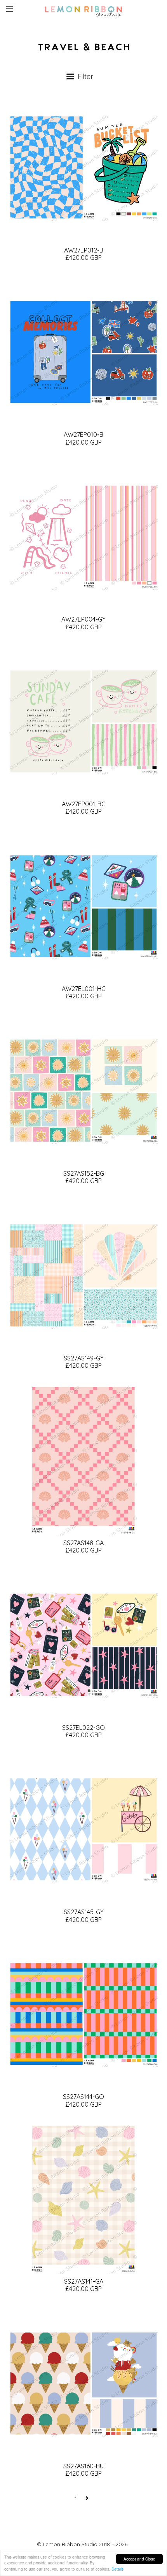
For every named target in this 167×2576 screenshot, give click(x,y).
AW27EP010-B (83, 434)
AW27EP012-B (84, 250)
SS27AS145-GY (84, 1912)
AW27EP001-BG (84, 804)
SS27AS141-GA (84, 2281)
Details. (118, 2569)
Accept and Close (139, 2559)
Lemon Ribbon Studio (70, 2544)
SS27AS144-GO (83, 2097)
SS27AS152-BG (84, 1173)
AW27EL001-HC (84, 989)
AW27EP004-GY (83, 619)
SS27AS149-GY (84, 1358)
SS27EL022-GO (83, 1728)
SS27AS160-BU (83, 2466)
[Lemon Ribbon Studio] (84, 10)
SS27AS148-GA (83, 1543)
